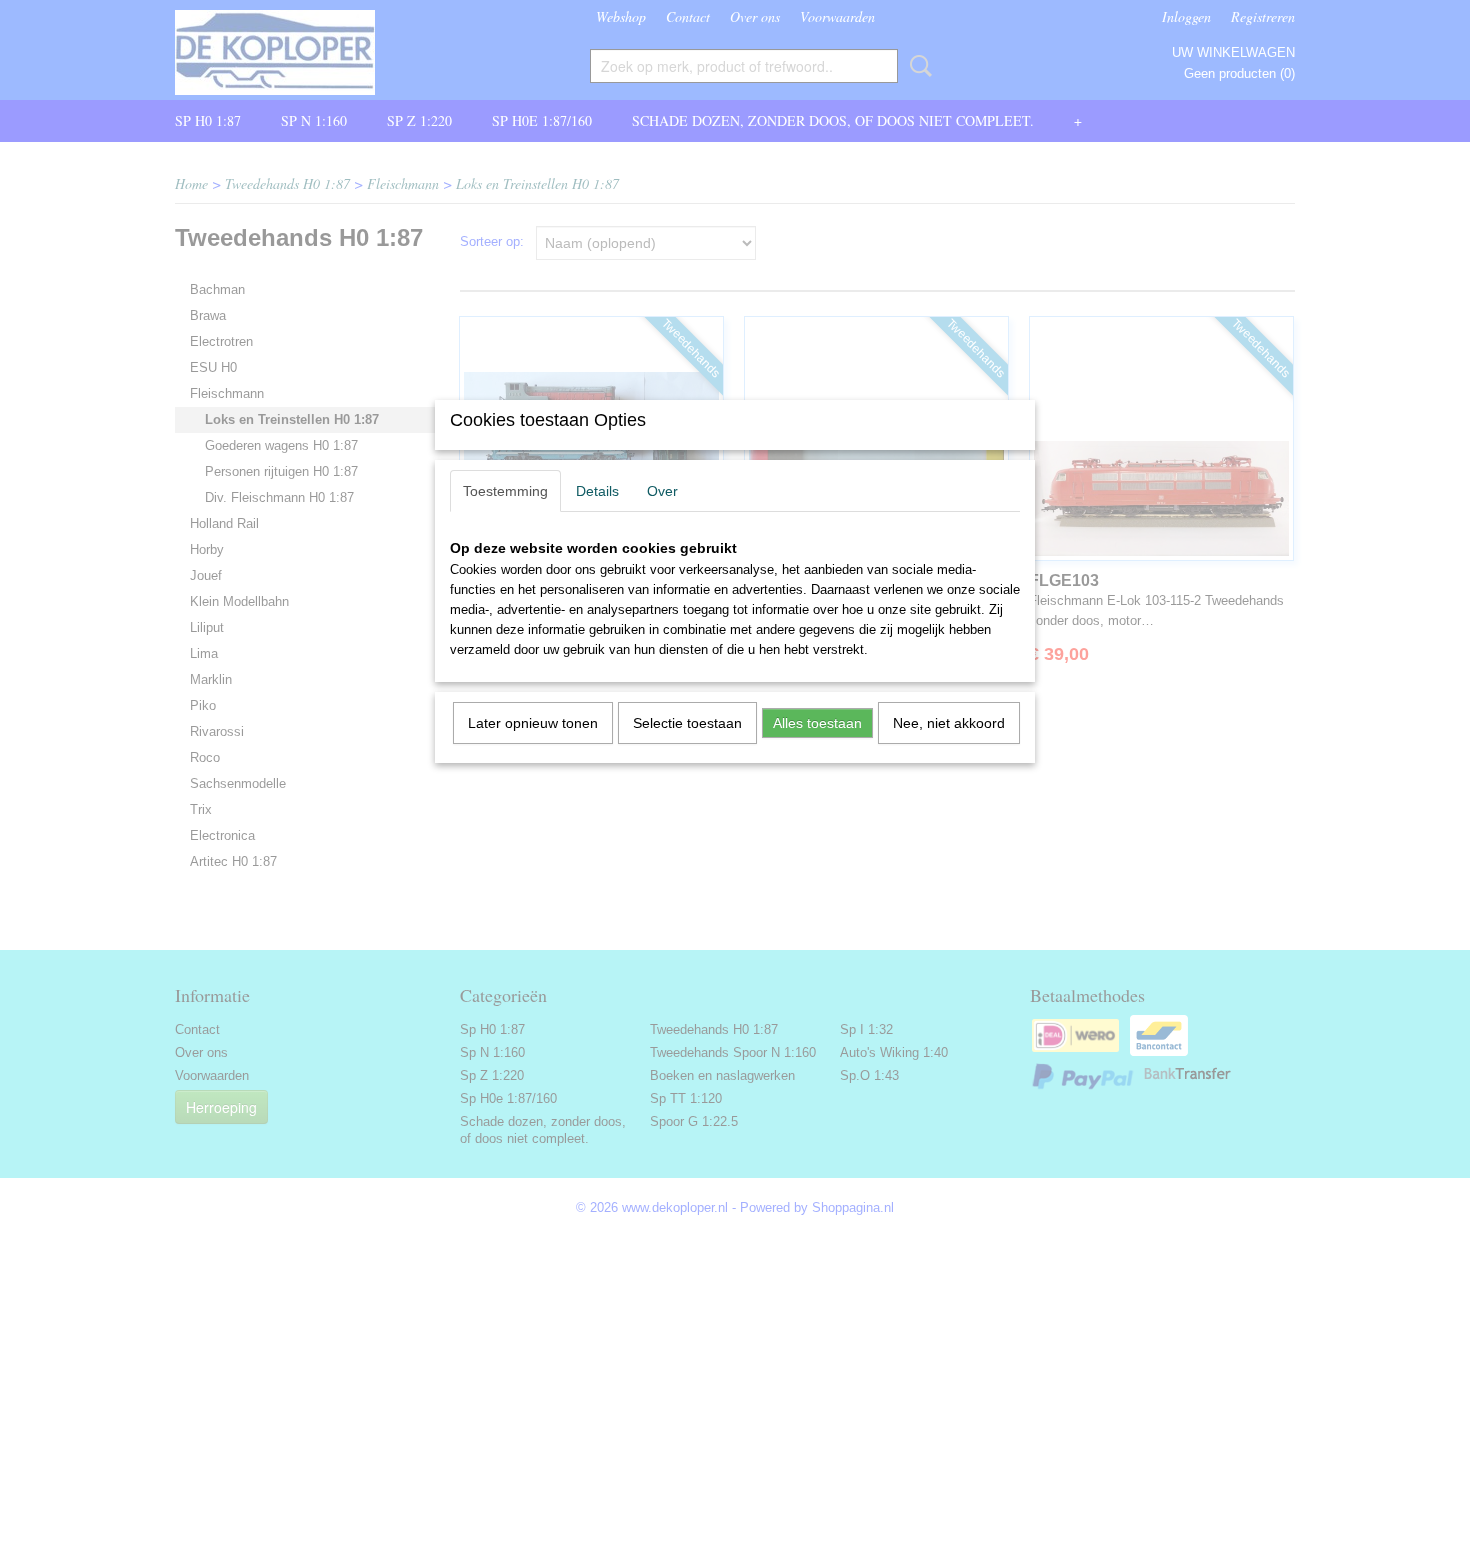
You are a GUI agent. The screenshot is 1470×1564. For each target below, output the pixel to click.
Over (662, 491)
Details (597, 491)
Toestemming (505, 491)
